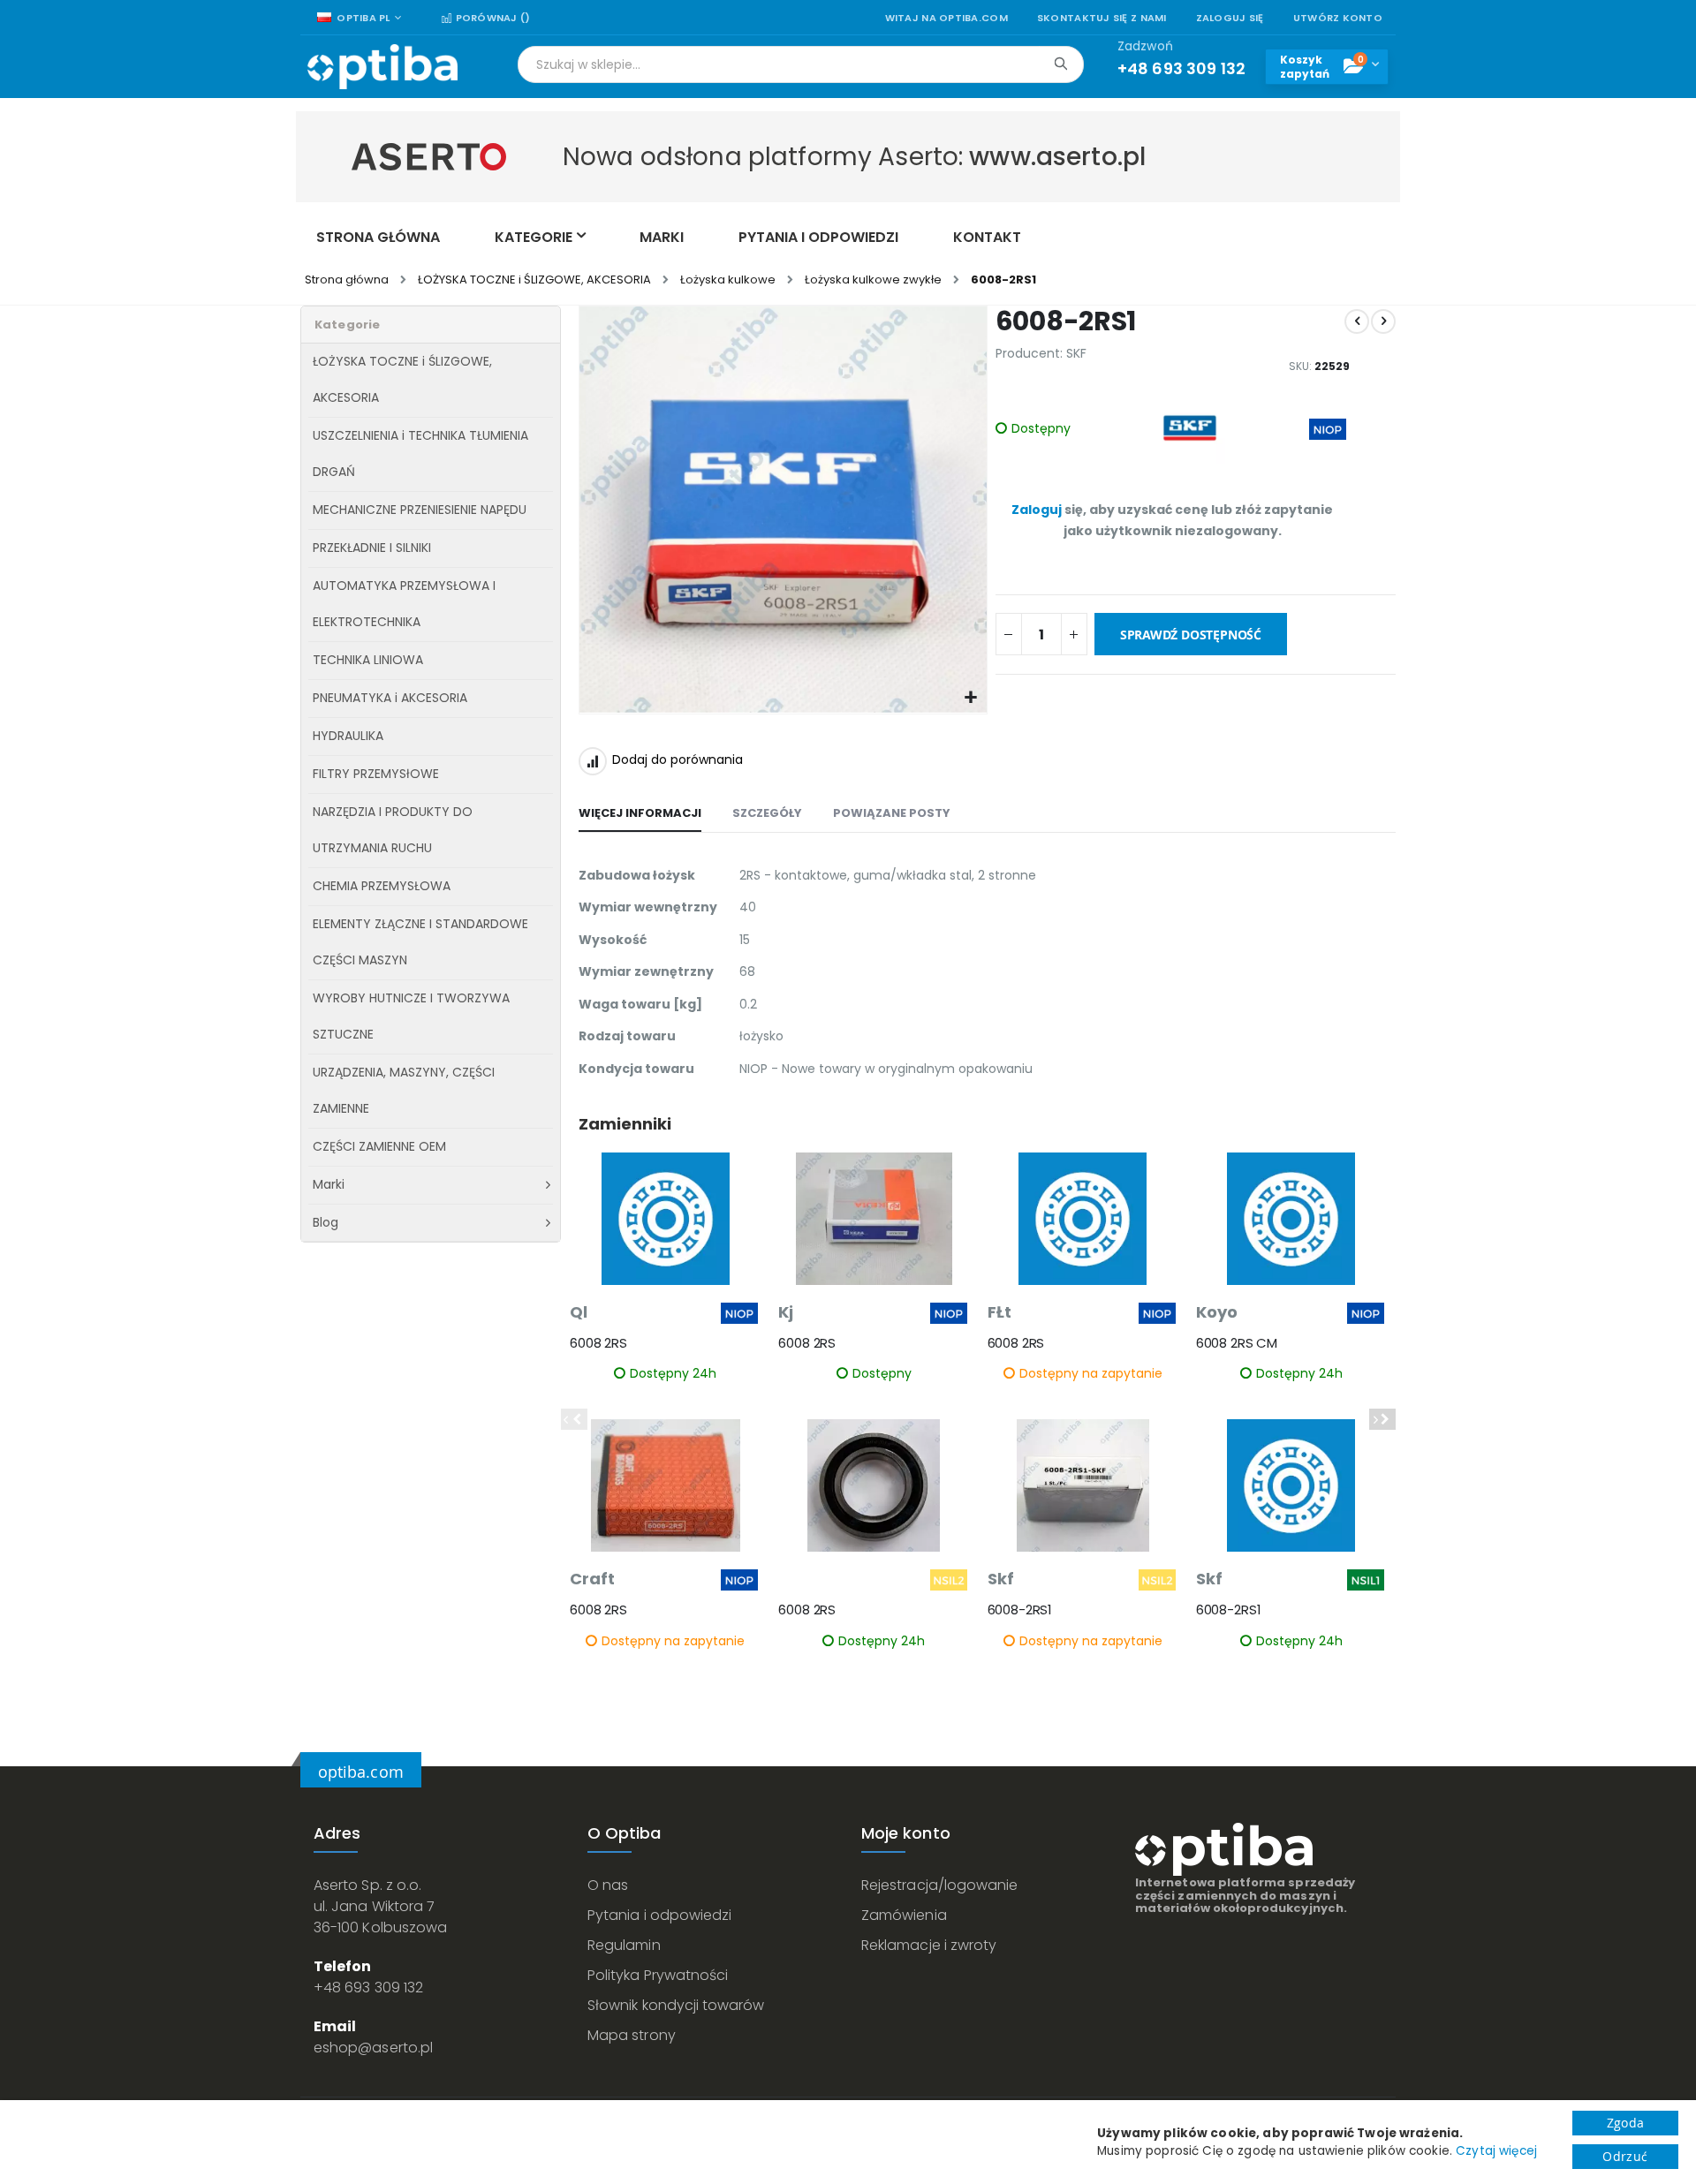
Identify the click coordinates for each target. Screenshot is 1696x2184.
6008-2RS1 (1020, 1610)
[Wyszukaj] (1060, 64)
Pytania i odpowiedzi (659, 1915)
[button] (971, 698)
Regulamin (624, 1945)
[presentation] (1382, 1419)
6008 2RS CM (1237, 1343)
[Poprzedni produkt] (1357, 321)
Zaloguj (1037, 510)
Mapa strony (632, 2035)
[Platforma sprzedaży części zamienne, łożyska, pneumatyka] (382, 67)
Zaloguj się (1230, 18)
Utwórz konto (1338, 18)
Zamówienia (904, 1915)
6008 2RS (598, 1343)
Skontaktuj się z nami (1102, 18)
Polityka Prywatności (658, 1975)
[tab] (640, 814)
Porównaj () (491, 18)
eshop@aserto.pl (373, 2048)
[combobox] (801, 64)
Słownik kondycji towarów (676, 2005)
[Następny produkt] (1383, 321)
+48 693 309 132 (368, 1988)
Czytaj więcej (1496, 2151)
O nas (608, 1885)
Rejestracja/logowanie (939, 1885)
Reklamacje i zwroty (929, 1945)
